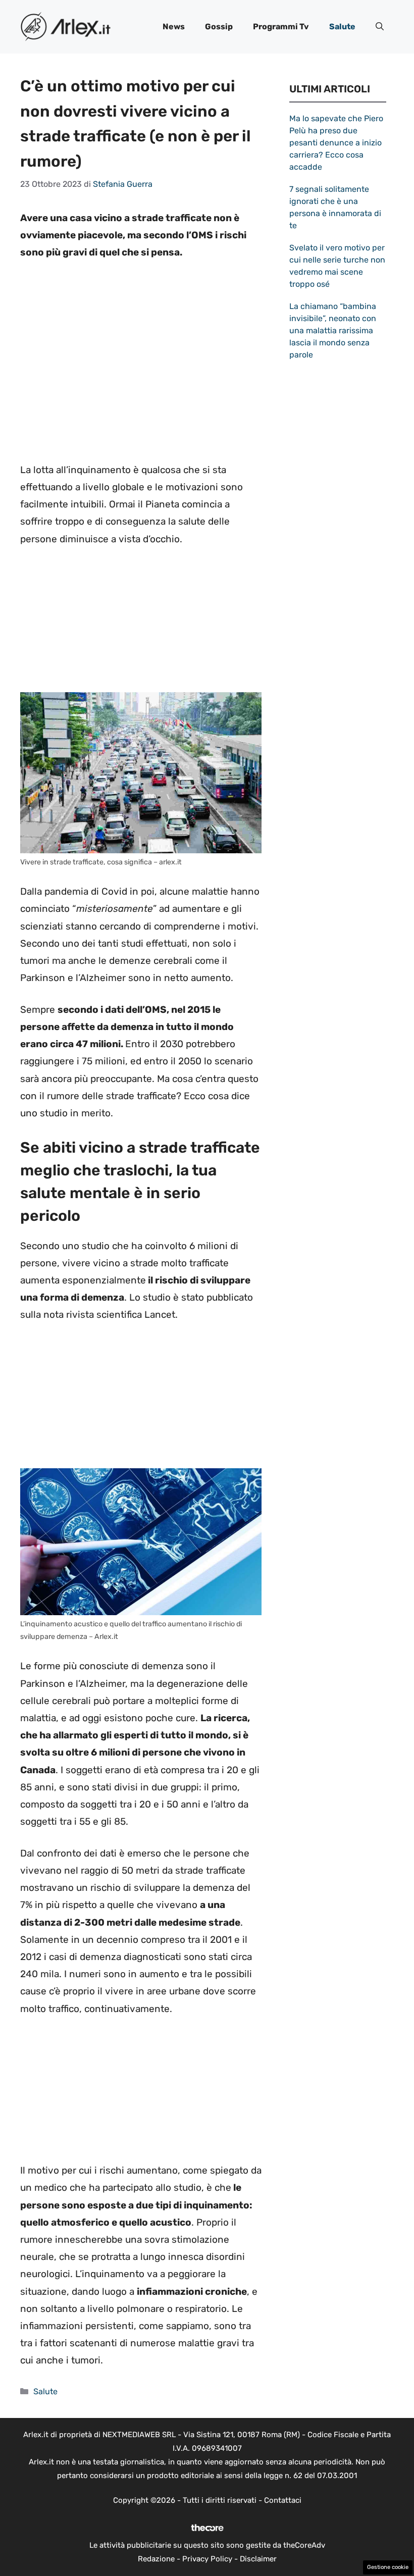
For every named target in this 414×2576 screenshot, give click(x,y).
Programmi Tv (281, 27)
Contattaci (283, 2500)
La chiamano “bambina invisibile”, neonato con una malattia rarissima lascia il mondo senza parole (333, 330)
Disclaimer (258, 2559)
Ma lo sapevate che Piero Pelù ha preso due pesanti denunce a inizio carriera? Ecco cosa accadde (336, 143)
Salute (342, 27)
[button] (380, 27)
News (174, 27)
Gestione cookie (388, 2567)
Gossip (219, 27)
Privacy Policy (207, 2559)
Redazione (156, 2559)
